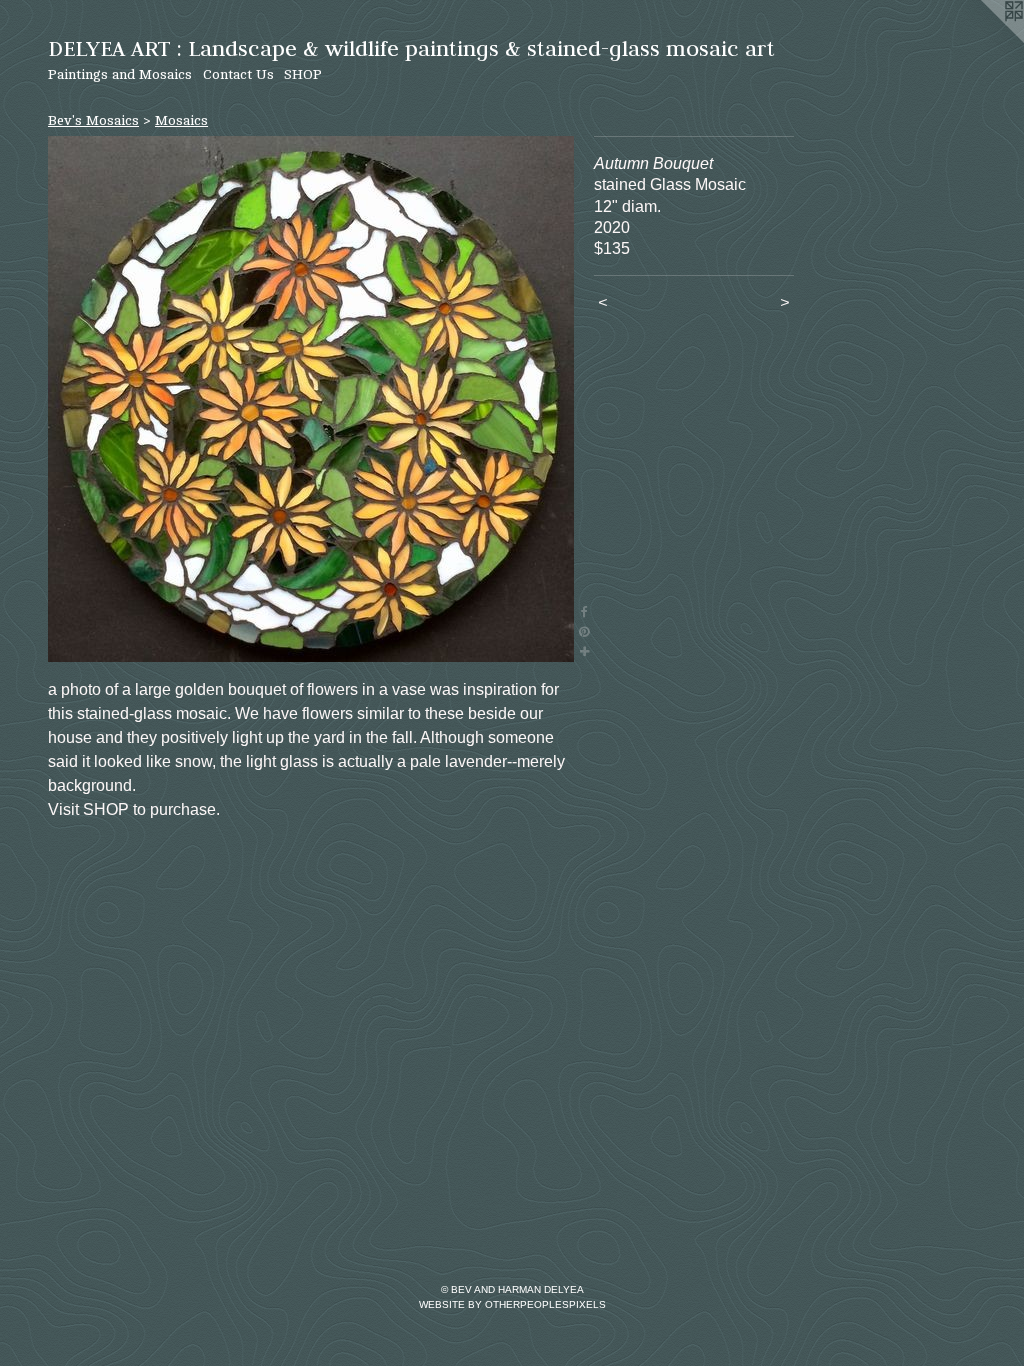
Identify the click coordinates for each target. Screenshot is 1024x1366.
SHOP (303, 74)
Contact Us (238, 74)
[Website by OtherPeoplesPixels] (984, 40)
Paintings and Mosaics (120, 74)
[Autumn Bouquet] (311, 399)
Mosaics (181, 120)
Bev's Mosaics (93, 120)
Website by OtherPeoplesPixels (512, 1304)
